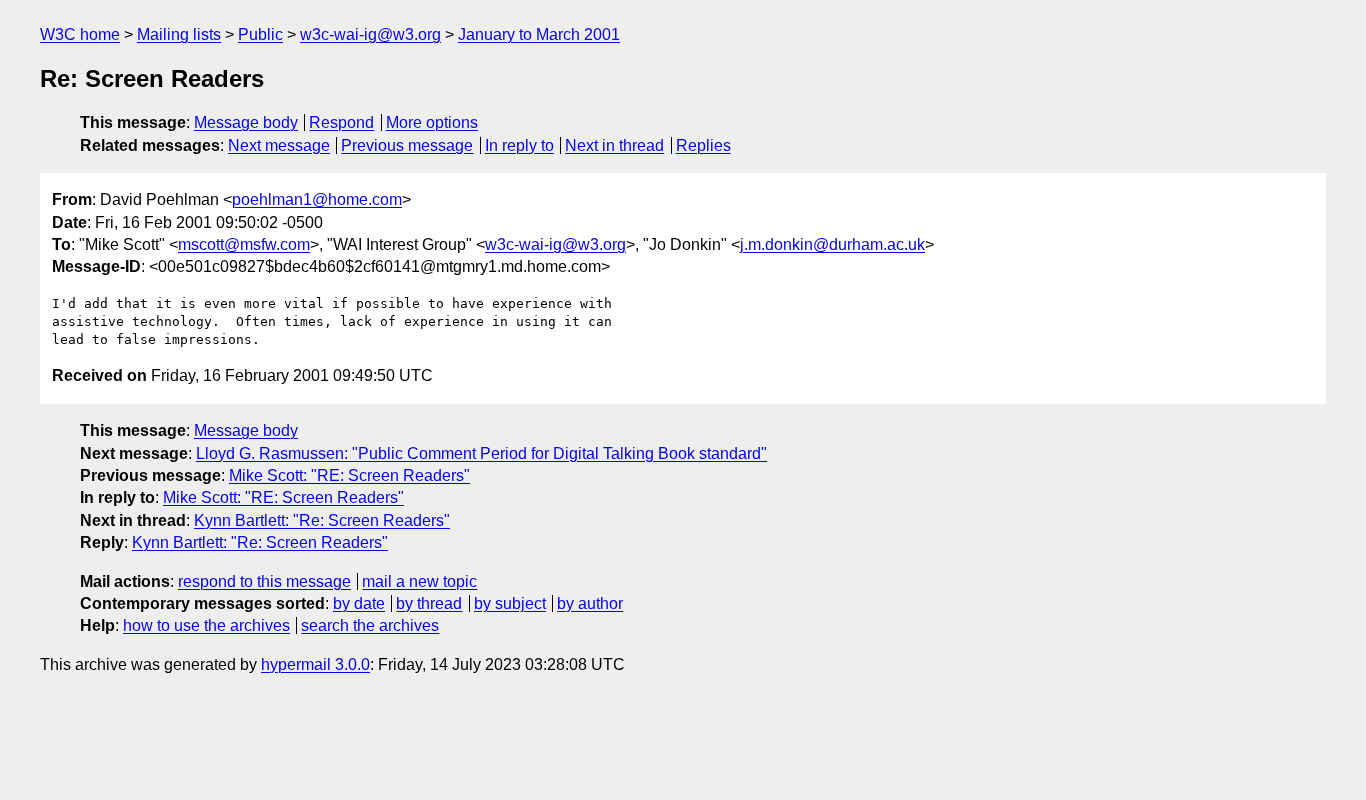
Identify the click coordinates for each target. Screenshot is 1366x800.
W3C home (80, 34)
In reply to (519, 145)
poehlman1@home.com (317, 199)
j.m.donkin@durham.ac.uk (832, 244)
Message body (246, 122)
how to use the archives (206, 625)
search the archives (370, 625)
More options (432, 122)
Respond (341, 122)
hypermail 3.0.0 (315, 664)
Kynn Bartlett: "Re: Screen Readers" (322, 520)
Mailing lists (179, 34)
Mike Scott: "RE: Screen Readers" (349, 475)
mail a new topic (419, 581)
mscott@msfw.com (244, 244)
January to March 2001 (539, 34)
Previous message (407, 145)
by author (590, 603)
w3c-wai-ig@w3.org (370, 34)
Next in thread (614, 145)
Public (260, 34)
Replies (703, 145)
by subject (510, 603)
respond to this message (264, 581)
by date (359, 603)
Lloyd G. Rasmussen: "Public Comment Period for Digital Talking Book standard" (481, 453)
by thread (429, 603)
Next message (279, 145)
